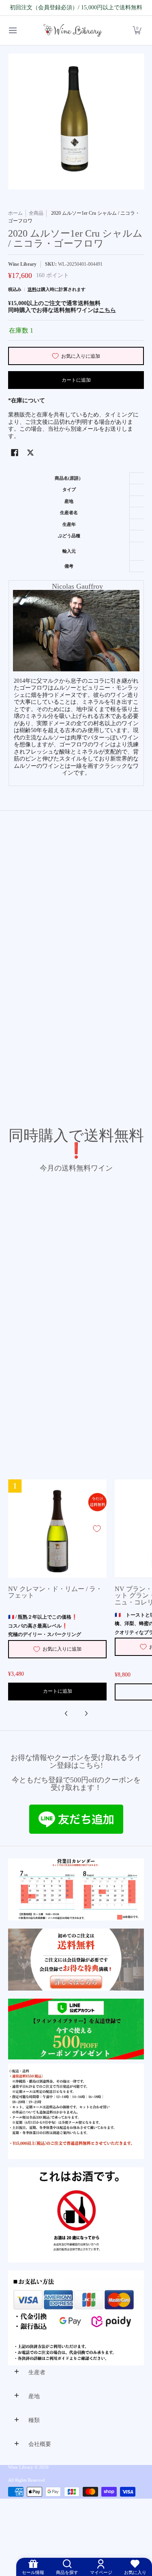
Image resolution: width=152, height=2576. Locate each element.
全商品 (36, 213)
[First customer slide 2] (76, 1960)
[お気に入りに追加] (97, 1529)
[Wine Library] (73, 31)
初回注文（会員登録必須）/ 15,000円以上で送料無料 (76, 7)
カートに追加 (76, 380)
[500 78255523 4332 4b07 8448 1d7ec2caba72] (76, 2029)
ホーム (15, 213)
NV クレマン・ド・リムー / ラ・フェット (55, 1592)
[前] (66, 1713)
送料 (32, 289)
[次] (86, 1713)
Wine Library (22, 264)
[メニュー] (12, 31)
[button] (137, 31)
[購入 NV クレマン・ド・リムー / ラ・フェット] (57, 1528)
